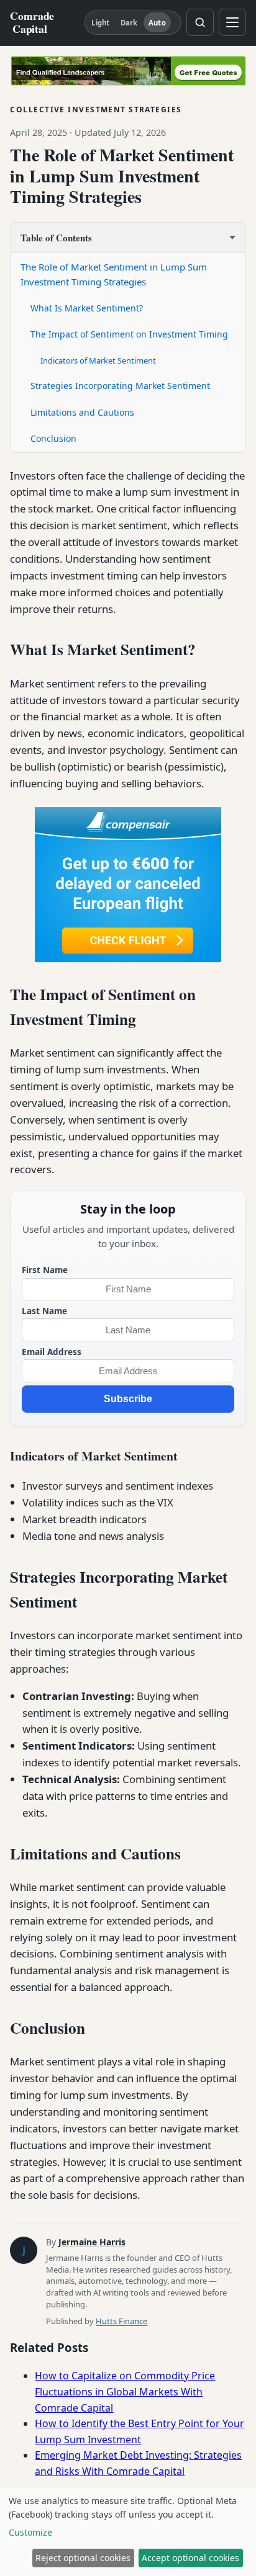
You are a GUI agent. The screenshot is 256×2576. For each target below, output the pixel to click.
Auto (157, 23)
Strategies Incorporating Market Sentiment (120, 386)
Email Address (52, 1352)
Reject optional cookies (83, 2558)
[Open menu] (232, 22)
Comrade (32, 22)
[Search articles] (200, 22)
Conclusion (53, 438)
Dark (129, 23)
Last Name (44, 1311)
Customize (30, 2532)
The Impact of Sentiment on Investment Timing (129, 334)
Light (100, 23)
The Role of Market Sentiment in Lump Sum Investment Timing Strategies (114, 274)
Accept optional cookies (190, 2558)
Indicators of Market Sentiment (98, 360)
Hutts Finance (121, 2321)
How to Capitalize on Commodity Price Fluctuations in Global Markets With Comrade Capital (125, 2391)
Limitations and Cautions (82, 412)
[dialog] (128, 2532)
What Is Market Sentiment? (87, 308)
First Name (45, 1270)
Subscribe (128, 1399)
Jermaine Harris (92, 2242)
